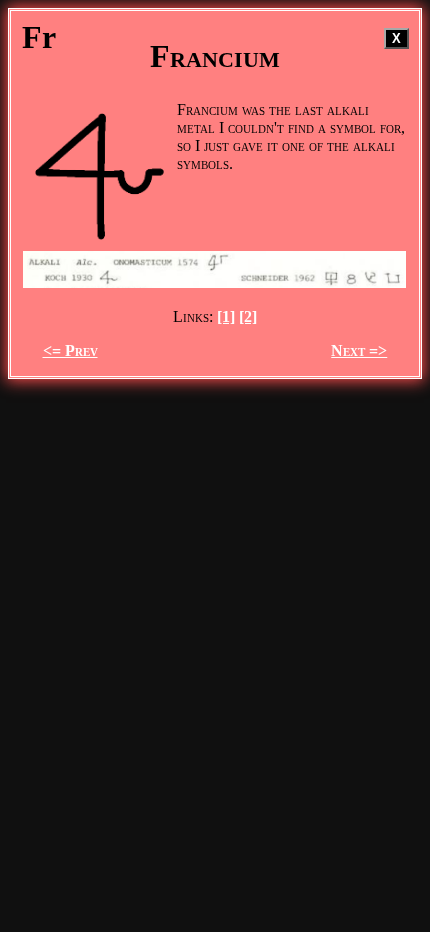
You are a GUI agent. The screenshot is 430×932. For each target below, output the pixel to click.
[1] (226, 316)
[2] (248, 316)
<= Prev (70, 350)
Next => (359, 350)
